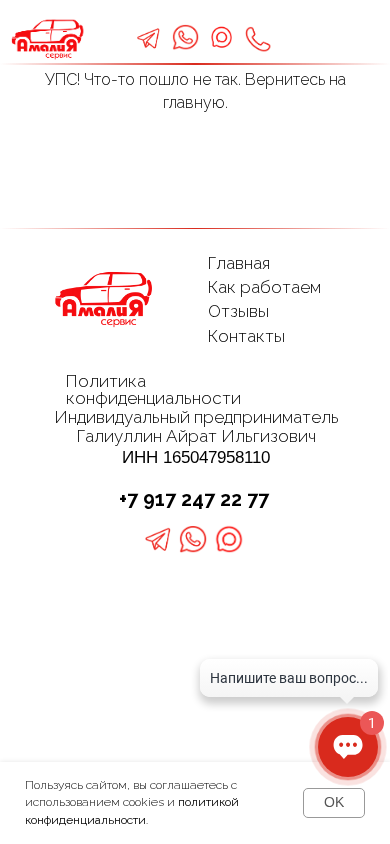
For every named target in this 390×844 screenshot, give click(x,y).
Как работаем (264, 287)
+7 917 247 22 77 (194, 499)
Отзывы (238, 311)
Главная (239, 263)
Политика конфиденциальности (153, 389)
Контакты (246, 336)
